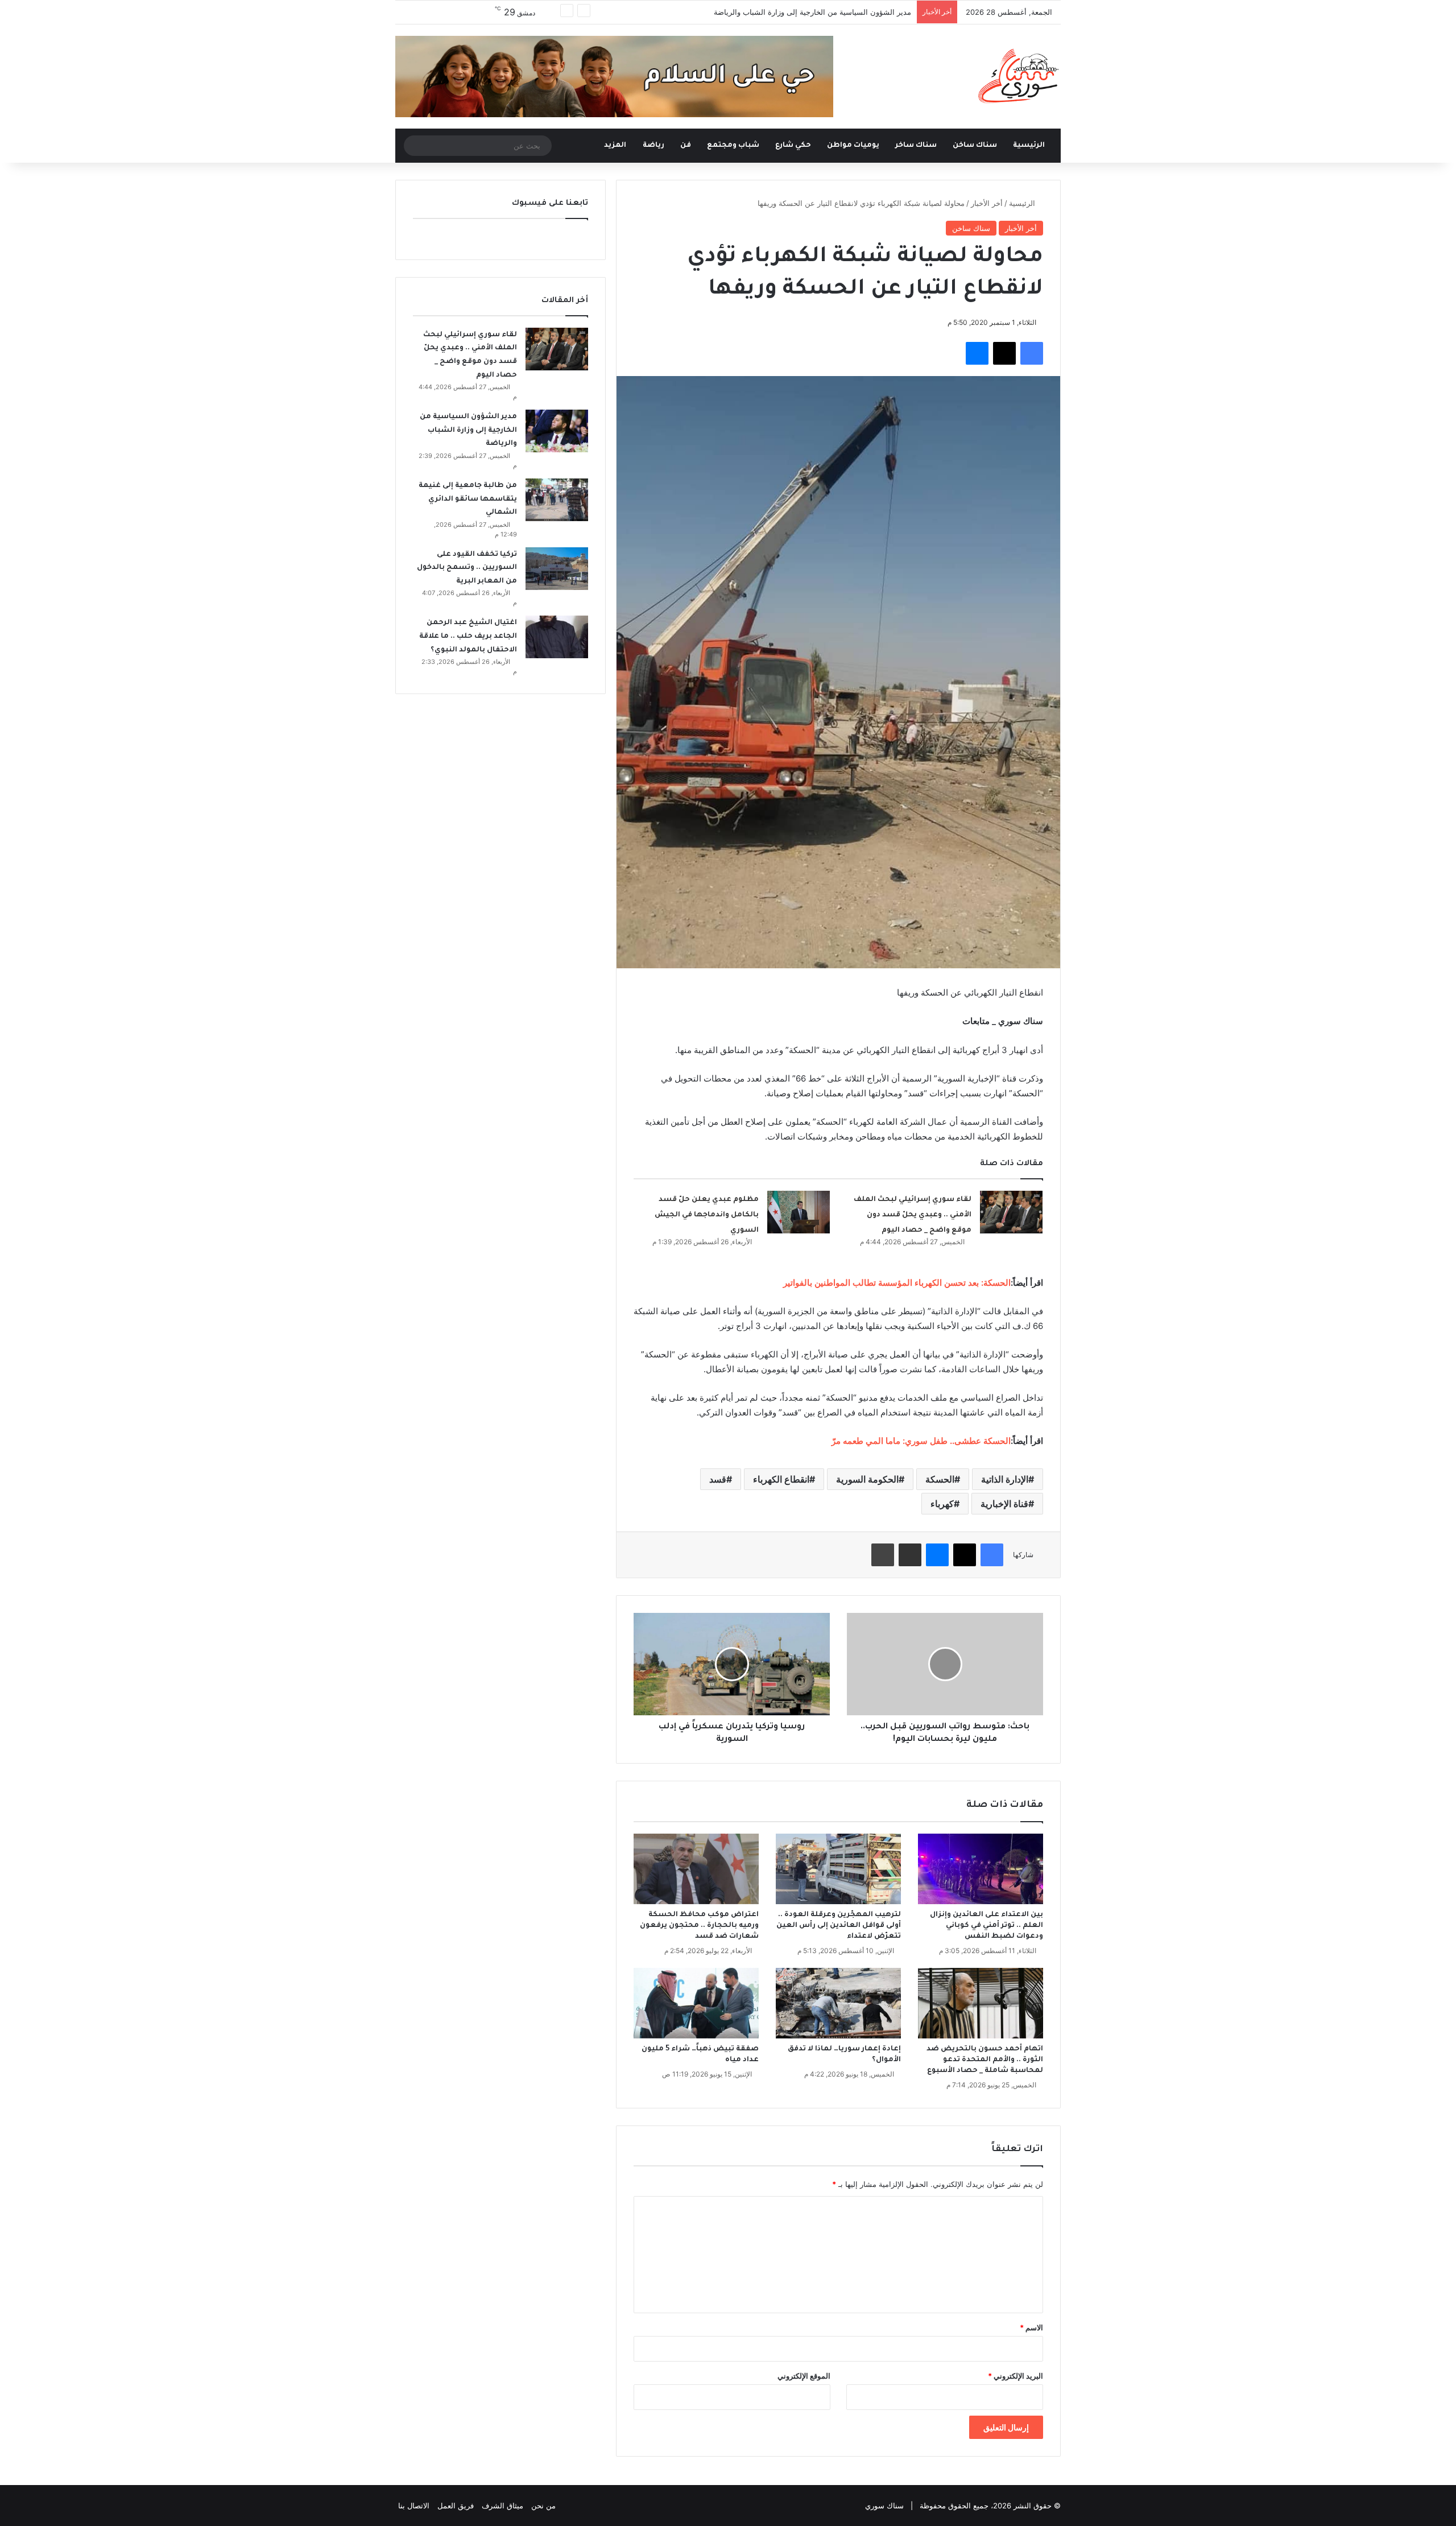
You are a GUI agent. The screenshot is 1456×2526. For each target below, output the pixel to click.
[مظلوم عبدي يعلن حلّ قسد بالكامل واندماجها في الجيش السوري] (799, 1212)
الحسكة (940, 1479)
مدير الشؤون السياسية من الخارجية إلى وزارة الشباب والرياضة (812, 12)
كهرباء (942, 1504)
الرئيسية (1030, 146)
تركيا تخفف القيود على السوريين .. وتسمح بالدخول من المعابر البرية (467, 568)
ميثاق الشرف (502, 2506)
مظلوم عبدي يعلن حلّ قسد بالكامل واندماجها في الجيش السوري (707, 1215)
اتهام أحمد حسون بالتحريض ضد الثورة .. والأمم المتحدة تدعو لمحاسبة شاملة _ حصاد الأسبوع (985, 2060)
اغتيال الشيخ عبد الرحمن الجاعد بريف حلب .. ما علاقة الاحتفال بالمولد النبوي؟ (468, 636)
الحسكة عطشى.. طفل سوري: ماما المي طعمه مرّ (921, 1441)
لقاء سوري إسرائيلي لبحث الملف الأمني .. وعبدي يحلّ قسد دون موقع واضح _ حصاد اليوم (913, 1215)
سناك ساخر (916, 146)
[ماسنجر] (977, 353)
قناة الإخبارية (1004, 1504)
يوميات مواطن (853, 146)
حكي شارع (793, 146)
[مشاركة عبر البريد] (910, 1555)
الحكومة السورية (867, 1479)
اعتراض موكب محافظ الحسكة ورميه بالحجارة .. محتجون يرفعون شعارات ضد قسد (699, 1926)
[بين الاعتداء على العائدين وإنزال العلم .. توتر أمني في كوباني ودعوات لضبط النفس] (981, 1869)
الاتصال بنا (414, 2506)
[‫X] (1004, 353)
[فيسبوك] (1032, 353)
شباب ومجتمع (733, 146)
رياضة (653, 146)
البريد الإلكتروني (1016, 2376)
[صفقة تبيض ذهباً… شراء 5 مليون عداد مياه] (696, 2003)
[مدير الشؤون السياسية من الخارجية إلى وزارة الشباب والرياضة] (557, 431)
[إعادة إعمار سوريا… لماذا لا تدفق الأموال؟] (838, 2003)
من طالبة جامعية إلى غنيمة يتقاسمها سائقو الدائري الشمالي (468, 499)
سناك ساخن (975, 146)
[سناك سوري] (1019, 76)
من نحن (543, 2506)
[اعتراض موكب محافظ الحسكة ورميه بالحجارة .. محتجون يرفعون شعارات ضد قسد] (696, 1869)
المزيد (615, 146)
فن (686, 146)
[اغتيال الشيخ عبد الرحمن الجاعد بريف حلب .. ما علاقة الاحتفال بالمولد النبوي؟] (557, 637)
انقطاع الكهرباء (781, 1479)
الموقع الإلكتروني (804, 2376)
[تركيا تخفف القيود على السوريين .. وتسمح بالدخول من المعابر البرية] (557, 569)
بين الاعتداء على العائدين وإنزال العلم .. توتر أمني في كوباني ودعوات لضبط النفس (986, 1926)
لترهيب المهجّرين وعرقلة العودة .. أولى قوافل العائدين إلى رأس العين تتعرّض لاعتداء (839, 1926)
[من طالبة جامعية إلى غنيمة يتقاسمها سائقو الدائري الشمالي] (557, 500)
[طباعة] (883, 1555)
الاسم (1031, 2327)
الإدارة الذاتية (1005, 1479)
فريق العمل (456, 2506)
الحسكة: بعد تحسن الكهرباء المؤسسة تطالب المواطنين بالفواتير (897, 1283)
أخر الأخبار (987, 203)
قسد (718, 1479)
